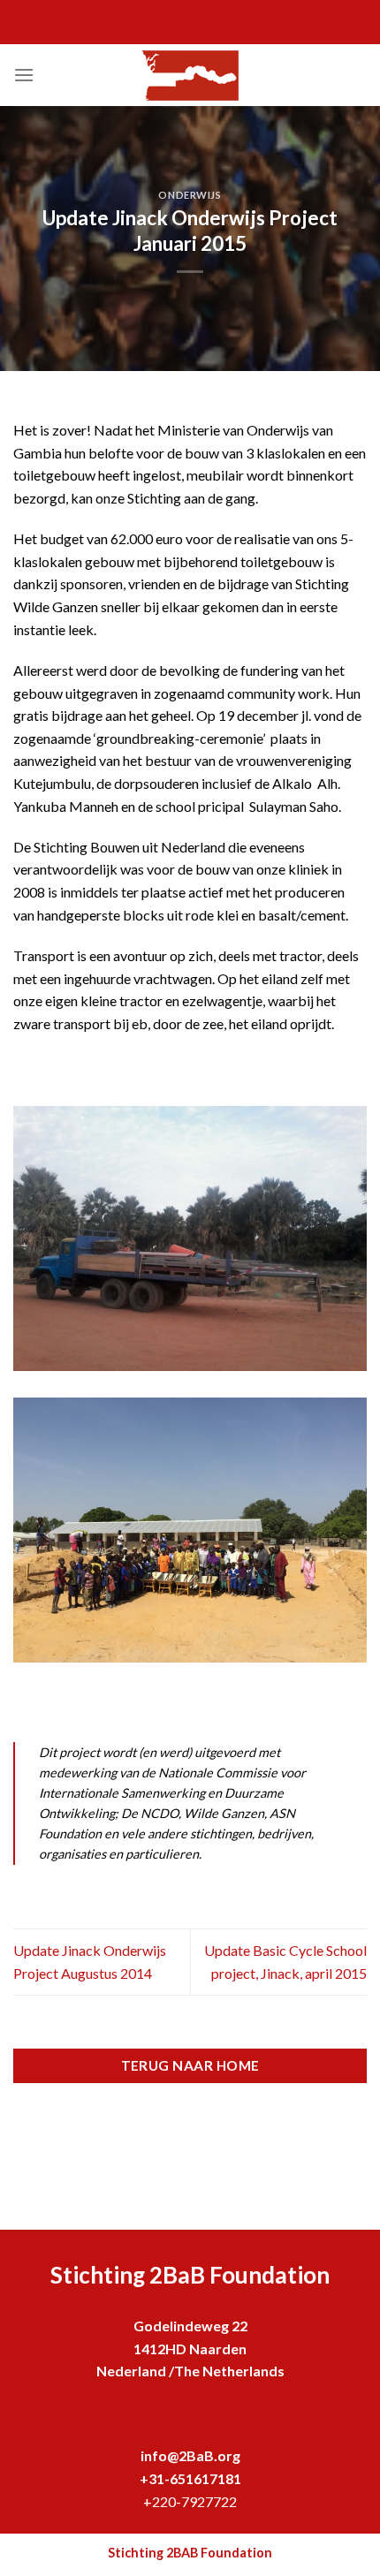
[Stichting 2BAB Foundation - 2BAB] (190, 76)
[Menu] (24, 75)
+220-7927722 (190, 2501)
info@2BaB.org (190, 2455)
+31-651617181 (190, 2478)
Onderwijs (190, 195)
